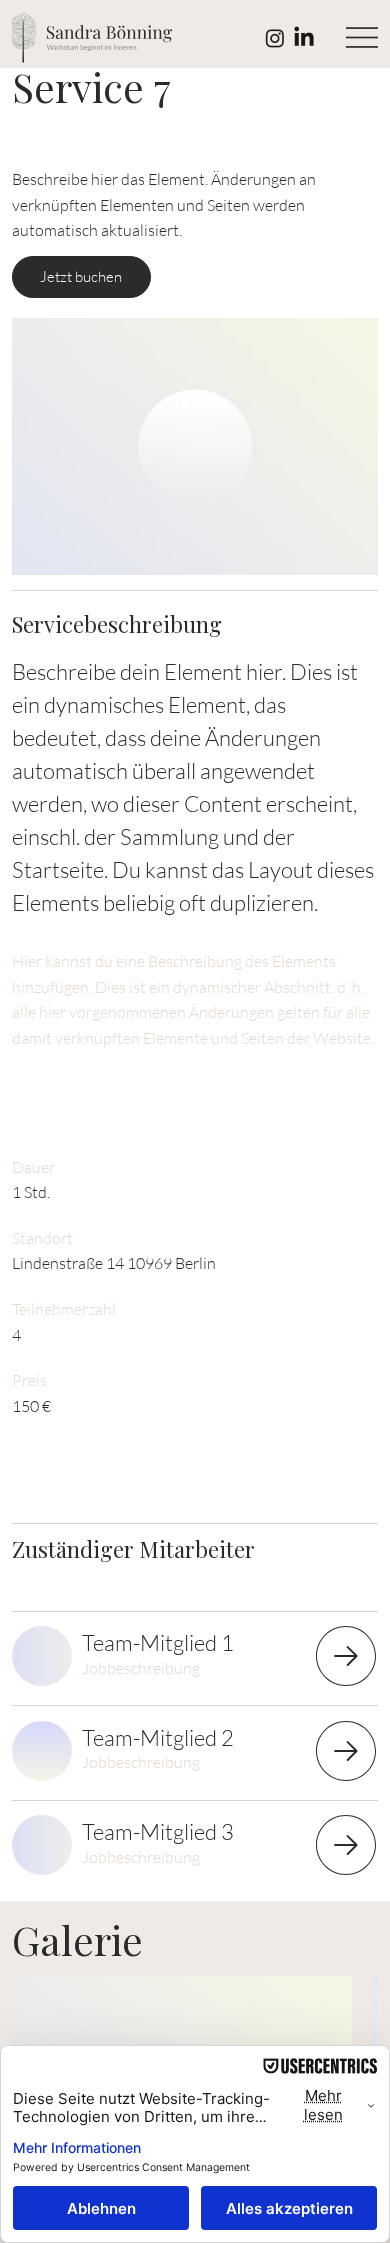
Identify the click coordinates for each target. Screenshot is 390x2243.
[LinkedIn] (304, 38)
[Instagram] (275, 38)
